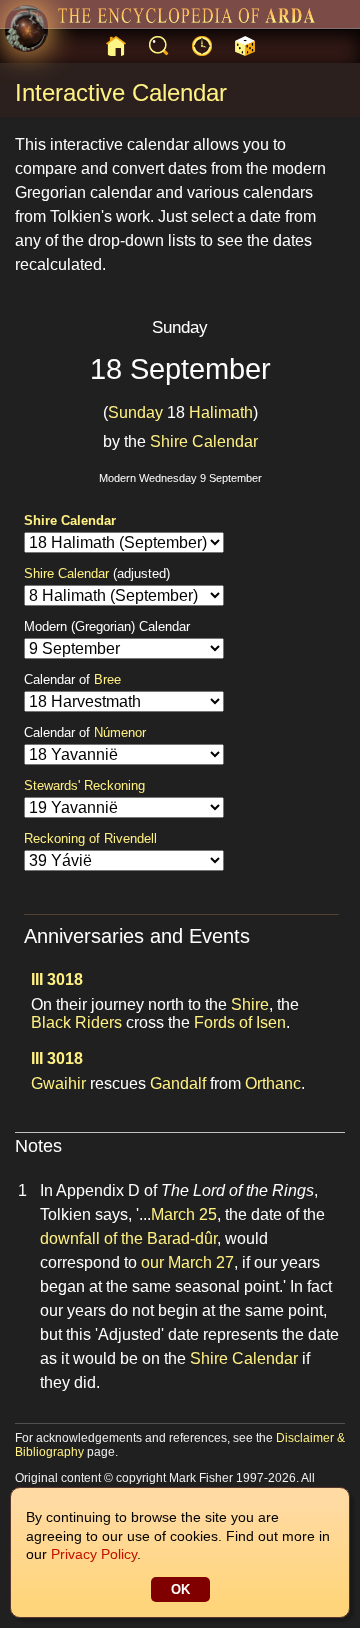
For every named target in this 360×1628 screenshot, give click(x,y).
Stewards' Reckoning (84, 785)
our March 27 (187, 1262)
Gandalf (178, 1083)
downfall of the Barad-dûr (128, 1238)
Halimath (221, 412)
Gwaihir (58, 1083)
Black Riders (76, 1022)
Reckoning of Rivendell (90, 838)
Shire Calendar (204, 441)
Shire (250, 1004)
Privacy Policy (94, 1554)
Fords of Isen (240, 1022)
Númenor (120, 732)
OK (180, 1589)
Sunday (135, 412)
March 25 (184, 1214)
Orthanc (273, 1083)
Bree (107, 679)
